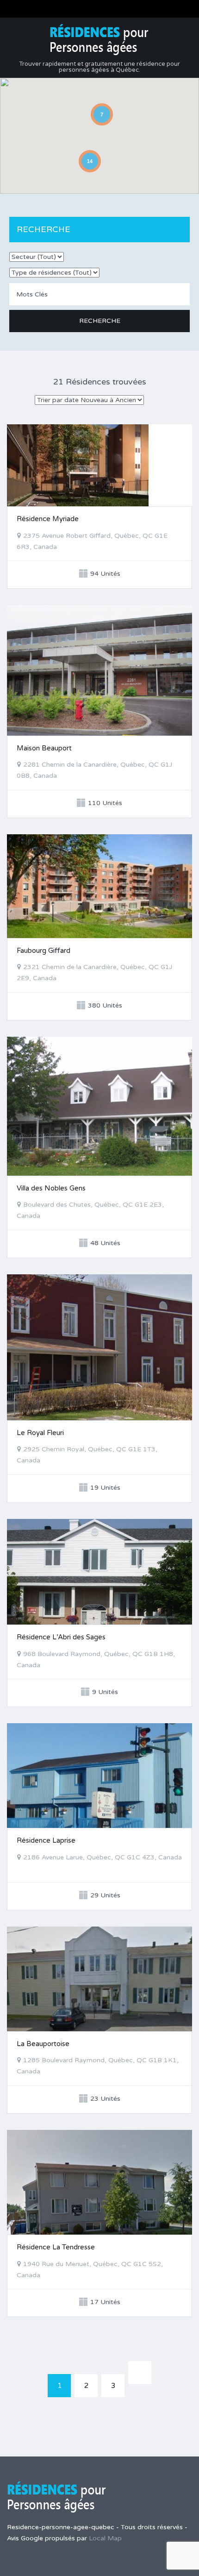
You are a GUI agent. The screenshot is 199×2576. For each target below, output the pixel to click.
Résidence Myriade (48, 519)
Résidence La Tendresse (56, 2247)
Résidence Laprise (46, 1840)
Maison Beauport (44, 748)
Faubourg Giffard (44, 951)
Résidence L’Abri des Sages (61, 1637)
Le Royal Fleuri (40, 1433)
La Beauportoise (43, 2044)
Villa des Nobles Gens (51, 1188)
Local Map (105, 2538)
